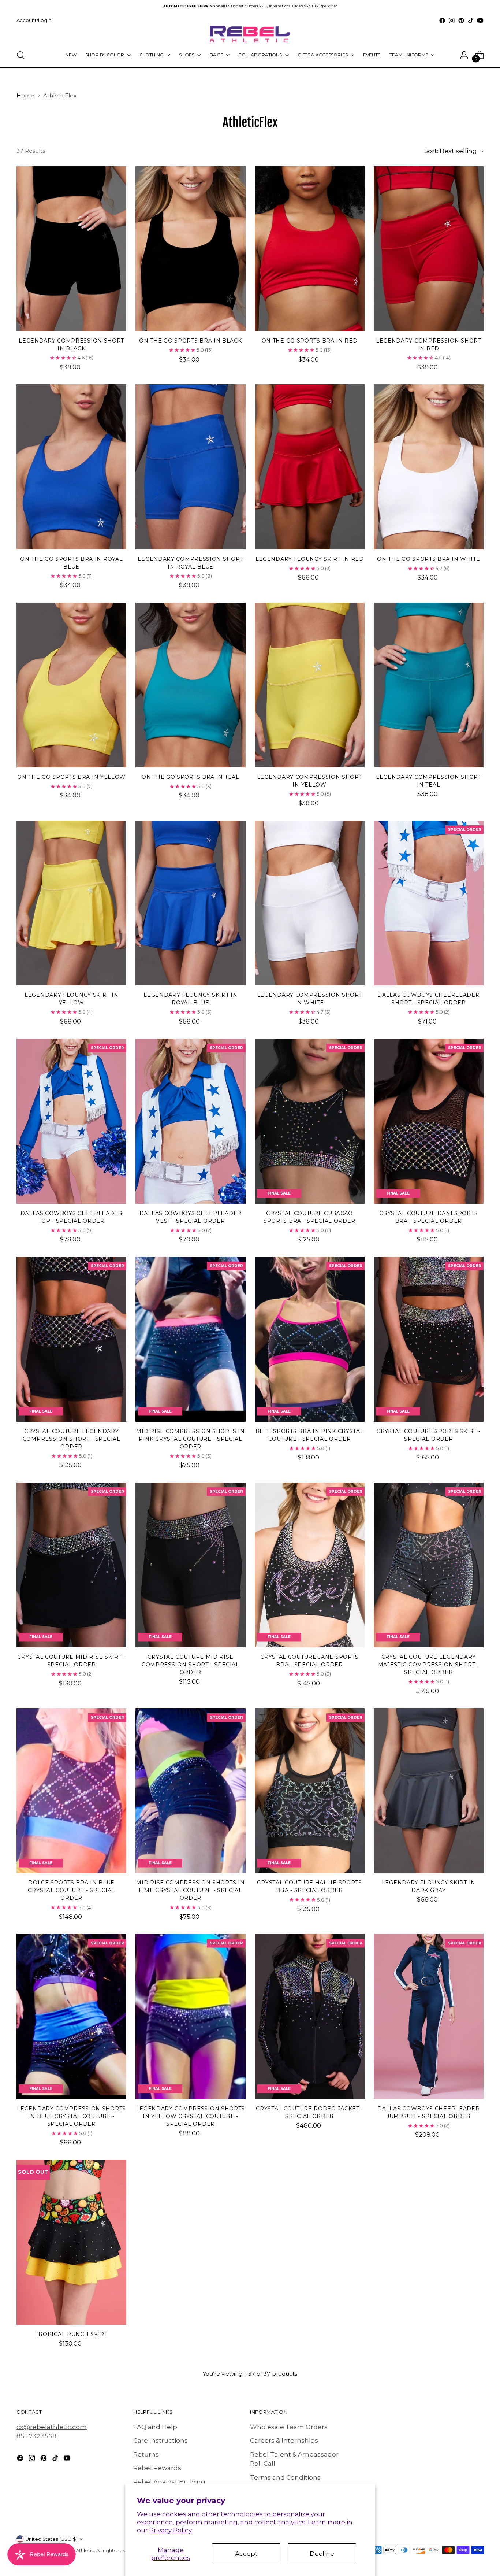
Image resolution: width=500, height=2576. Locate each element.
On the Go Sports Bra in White (428, 559)
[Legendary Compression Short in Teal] (429, 685)
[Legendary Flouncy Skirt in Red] (310, 467)
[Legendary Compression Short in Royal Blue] (190, 467)
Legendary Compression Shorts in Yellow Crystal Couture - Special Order (191, 2116)
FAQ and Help (155, 2427)
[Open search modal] (20, 55)
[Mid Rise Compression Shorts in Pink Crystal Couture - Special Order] (190, 1339)
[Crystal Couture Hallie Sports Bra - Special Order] (310, 1791)
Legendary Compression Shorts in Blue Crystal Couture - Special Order (71, 2116)
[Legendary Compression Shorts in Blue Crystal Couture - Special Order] (71, 2016)
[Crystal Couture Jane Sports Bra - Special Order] (310, 1565)
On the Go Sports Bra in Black (190, 341)
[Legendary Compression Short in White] (310, 903)
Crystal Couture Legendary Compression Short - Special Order (72, 1439)
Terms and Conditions (285, 2477)
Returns (146, 2454)
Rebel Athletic (77, 2550)
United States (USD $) (51, 2539)
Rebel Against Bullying (169, 2482)
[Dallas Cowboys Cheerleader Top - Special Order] (71, 1121)
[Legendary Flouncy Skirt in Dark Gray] (429, 1791)
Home (25, 95)
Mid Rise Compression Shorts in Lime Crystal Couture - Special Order (190, 1890)
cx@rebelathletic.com (52, 2427)
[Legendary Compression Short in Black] (71, 249)
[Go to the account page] (464, 55)
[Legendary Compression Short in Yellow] (310, 685)
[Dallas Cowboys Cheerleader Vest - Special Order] (190, 1121)
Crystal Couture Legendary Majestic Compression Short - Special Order (429, 1665)
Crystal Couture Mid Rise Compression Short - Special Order (191, 1665)
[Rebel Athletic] (250, 34)
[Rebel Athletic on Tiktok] (471, 21)
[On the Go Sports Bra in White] (429, 467)
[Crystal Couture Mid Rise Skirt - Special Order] (71, 1565)
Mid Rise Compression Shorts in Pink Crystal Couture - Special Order (190, 1439)
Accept (246, 2554)
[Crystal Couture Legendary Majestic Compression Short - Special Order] (429, 1565)
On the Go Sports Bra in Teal (191, 777)
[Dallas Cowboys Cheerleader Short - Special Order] (429, 903)
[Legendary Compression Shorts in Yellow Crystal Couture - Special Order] (190, 2016)
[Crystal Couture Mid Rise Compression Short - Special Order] (190, 1565)
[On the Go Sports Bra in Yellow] (71, 685)
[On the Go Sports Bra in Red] (310, 249)
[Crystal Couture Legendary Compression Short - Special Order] (71, 1339)
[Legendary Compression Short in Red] (429, 249)
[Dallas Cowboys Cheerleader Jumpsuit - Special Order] (429, 2016)
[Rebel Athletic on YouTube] (480, 21)
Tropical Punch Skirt (72, 2334)
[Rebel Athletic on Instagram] (452, 21)
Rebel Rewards (157, 2468)
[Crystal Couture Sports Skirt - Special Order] (429, 1339)
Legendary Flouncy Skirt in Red (310, 559)
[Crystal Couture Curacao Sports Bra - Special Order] (310, 1121)
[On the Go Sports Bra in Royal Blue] (71, 467)
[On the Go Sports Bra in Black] (190, 249)
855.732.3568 (36, 2436)
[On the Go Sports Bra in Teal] (190, 685)
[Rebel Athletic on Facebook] (442, 21)
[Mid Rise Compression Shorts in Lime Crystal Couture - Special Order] (190, 1791)
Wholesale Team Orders (289, 2427)
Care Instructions (161, 2440)
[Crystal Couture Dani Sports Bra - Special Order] (429, 1121)
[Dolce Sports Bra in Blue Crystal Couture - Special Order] (71, 1791)
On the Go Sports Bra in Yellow (71, 777)
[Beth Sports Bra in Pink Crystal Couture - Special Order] (310, 1339)
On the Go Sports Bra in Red (310, 341)
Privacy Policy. (171, 2530)
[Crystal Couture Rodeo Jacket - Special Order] (310, 2016)
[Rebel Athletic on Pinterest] (461, 21)
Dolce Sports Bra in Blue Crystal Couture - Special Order (71, 1890)
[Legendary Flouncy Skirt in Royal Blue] (190, 903)
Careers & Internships (284, 2440)
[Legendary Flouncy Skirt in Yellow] (71, 903)
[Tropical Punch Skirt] (71, 2242)
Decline (322, 2554)
